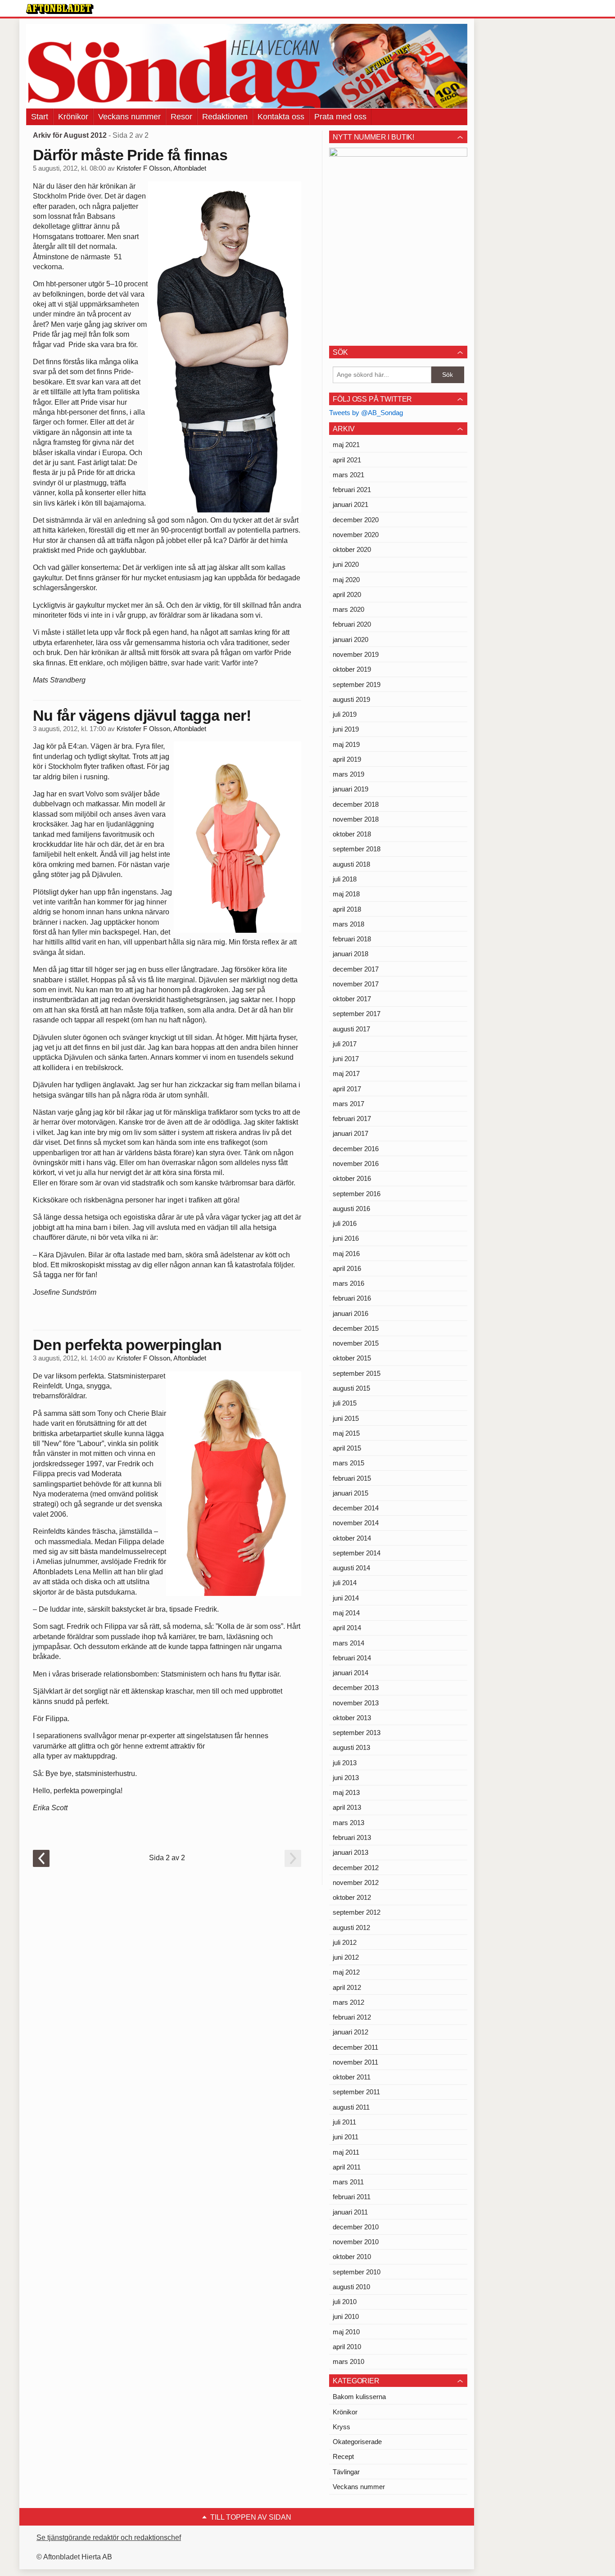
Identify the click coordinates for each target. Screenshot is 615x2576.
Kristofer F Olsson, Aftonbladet (161, 168)
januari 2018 (350, 954)
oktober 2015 (352, 1358)
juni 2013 (346, 1778)
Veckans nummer (129, 117)
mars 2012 (348, 2002)
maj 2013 (346, 1792)
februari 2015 (352, 1478)
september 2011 (356, 2092)
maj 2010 (346, 2332)
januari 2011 (350, 2212)
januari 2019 (350, 789)
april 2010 (347, 2347)
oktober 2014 (352, 1538)
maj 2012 (346, 1972)
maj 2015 (346, 1433)
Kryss (341, 2427)
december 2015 (356, 1328)
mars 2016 (348, 1283)
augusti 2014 (351, 1568)
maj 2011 (346, 2152)
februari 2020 (352, 624)
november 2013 (356, 1703)
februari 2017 (352, 1119)
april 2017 (347, 1089)
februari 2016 (352, 1298)
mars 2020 (348, 609)
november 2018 (356, 819)
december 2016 (356, 1149)
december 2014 (356, 1508)
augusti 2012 (351, 1927)
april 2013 (347, 1807)
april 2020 (347, 594)
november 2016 (356, 1164)
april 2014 (347, 1628)
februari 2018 (352, 939)
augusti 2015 (351, 1388)
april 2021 (347, 460)
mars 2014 (348, 1643)
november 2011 (355, 2062)
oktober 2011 (352, 2077)
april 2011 (347, 2167)
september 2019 (357, 685)
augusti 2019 (351, 699)
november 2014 (356, 1523)
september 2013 (357, 1733)
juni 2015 (346, 1418)
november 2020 (356, 535)
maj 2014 (346, 1613)
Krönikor (73, 117)
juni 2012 (346, 1957)
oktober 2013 (352, 1718)
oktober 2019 (352, 669)
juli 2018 (345, 879)
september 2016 (357, 1194)
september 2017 (357, 1014)
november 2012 (356, 1882)
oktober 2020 (352, 549)
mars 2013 (348, 1823)
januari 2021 (350, 504)
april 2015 (347, 1448)
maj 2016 (346, 1254)
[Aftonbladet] (60, 9)
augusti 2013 (351, 1747)
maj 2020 (346, 580)
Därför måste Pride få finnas (130, 155)
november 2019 (356, 654)
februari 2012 (352, 2017)
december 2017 (356, 969)
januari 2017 (350, 1133)
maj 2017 (346, 1073)
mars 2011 (348, 2182)
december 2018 (356, 804)
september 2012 (357, 1912)
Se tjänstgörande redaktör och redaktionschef (109, 2538)
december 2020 (356, 520)
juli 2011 (344, 2122)
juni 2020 (346, 564)
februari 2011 (352, 2197)
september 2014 (357, 1553)
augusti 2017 (351, 1029)
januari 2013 (350, 1852)
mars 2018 (348, 924)
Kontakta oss (281, 117)
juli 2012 (345, 1942)
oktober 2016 (352, 1178)
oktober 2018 (352, 834)
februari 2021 (352, 490)
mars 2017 (348, 1104)
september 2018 (357, 849)
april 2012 (347, 1987)
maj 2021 (346, 445)
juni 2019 (346, 729)
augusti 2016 (351, 1209)
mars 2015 (348, 1463)
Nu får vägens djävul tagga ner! (142, 715)
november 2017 (356, 984)
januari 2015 (350, 1493)
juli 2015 (345, 1403)
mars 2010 (348, 2361)
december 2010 (356, 2227)
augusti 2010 (351, 2287)
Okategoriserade (357, 2442)
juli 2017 (345, 1044)
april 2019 (347, 759)
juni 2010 (346, 2316)
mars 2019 (348, 774)
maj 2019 (346, 744)
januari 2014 (350, 1673)
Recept (343, 2456)
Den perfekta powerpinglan (127, 1345)
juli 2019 (345, 714)
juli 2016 (345, 1223)
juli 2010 (345, 2302)
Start (40, 117)
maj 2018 (346, 894)
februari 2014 (352, 1658)
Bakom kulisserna (359, 2397)
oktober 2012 (352, 1897)
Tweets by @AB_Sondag (366, 413)
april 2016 (347, 1268)
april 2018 (347, 909)
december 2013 (356, 1688)
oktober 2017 (352, 999)
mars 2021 (348, 475)
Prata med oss (340, 117)
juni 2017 (346, 1059)
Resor (181, 117)
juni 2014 (346, 1598)
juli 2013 (345, 1763)
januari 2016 (350, 1313)
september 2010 (357, 2272)
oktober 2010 (352, 2257)
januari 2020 (350, 639)
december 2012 (356, 1868)
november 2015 (356, 1343)
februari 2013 (352, 1837)
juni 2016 (346, 1238)
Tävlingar (346, 2472)
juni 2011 (346, 2137)
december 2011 (355, 2047)
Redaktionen (225, 117)
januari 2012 (350, 2032)
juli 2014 (345, 1583)
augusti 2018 (351, 864)
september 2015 (357, 1373)
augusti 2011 (351, 2107)
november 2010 (356, 2242)
